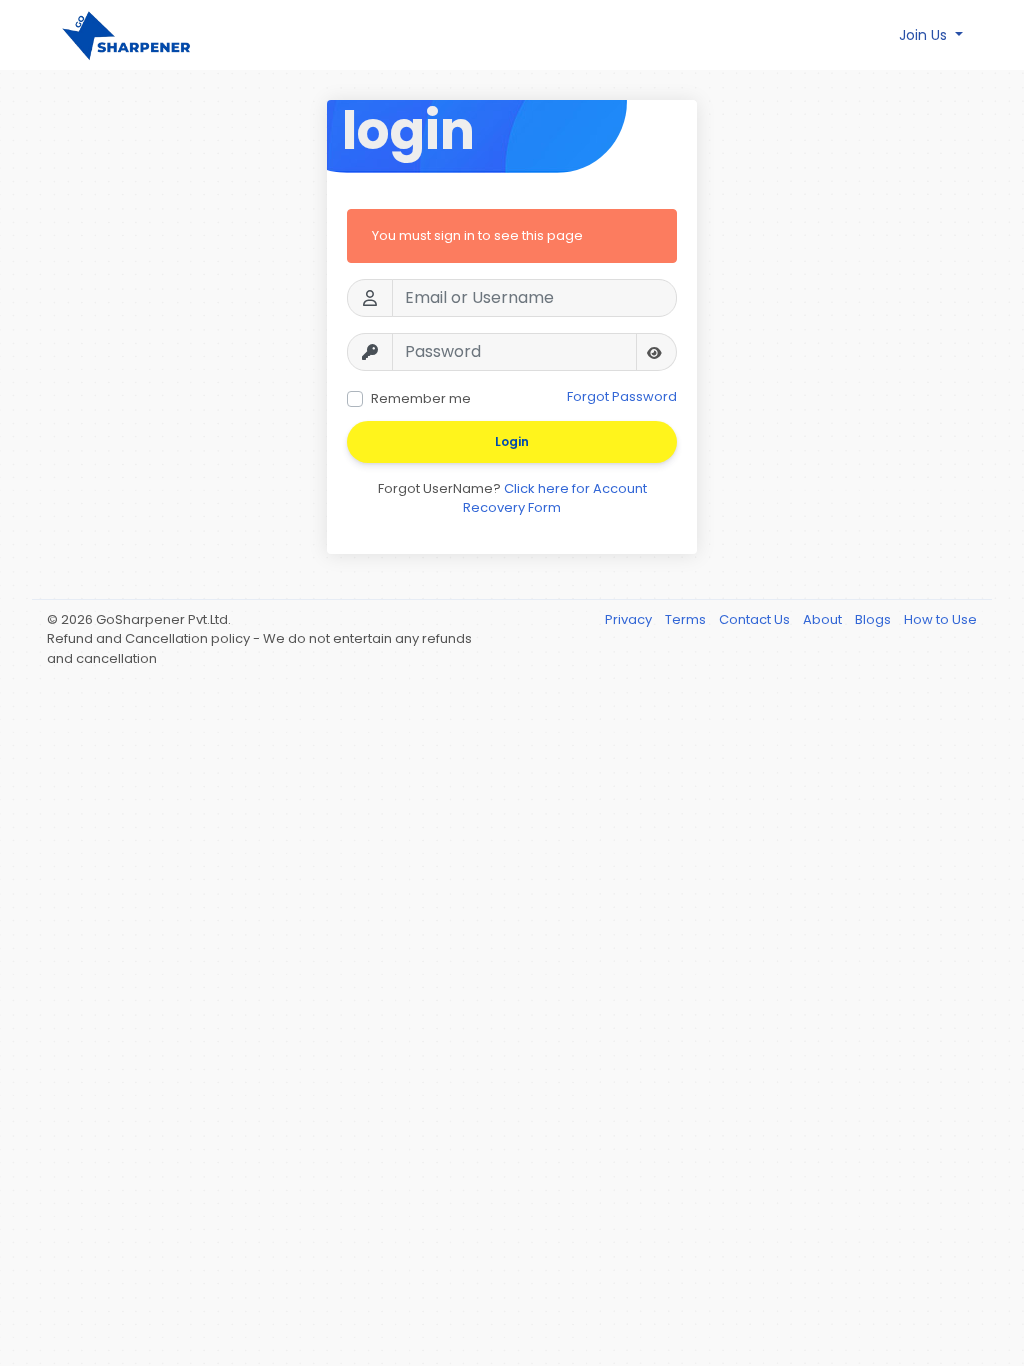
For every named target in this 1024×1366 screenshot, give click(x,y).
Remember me (421, 398)
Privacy (630, 619)
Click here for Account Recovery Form (555, 498)
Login (512, 441)
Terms (687, 619)
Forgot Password (622, 396)
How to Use (940, 619)
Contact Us (756, 619)
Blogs (874, 619)
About (824, 619)
